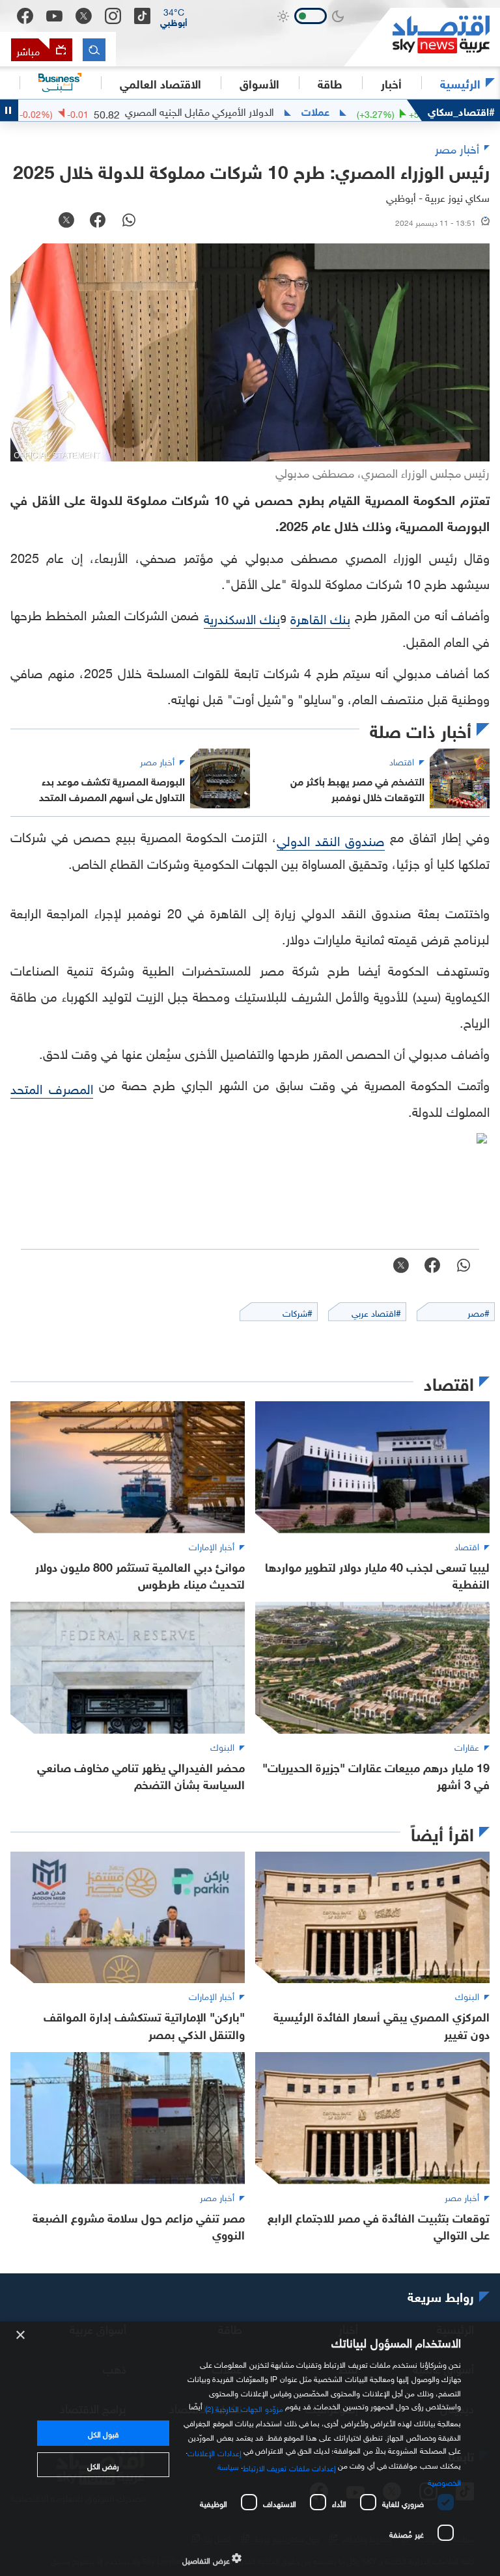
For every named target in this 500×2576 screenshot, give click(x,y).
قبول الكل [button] (103, 2433)
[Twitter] (84, 16)
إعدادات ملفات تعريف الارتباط (289, 2467)
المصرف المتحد (52, 1087)
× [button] (21, 2336)
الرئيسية (460, 83)
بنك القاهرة (320, 617)
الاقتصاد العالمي (160, 83)
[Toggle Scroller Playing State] (9, 110)
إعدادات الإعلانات (214, 2451)
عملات (376, 111)
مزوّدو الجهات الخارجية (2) (244, 2407)
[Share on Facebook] (98, 221)
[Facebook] (25, 16)
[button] (174, 16)
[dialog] (250, 2449)
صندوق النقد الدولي (331, 839)
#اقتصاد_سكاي (461, 110)
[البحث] (94, 50)
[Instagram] (113, 16)
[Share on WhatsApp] (129, 221)
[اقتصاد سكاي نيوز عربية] (422, 37)
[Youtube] (54, 16)
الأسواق (259, 83)
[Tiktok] (142, 16)
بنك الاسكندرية (242, 617)
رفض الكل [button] (103, 2465)
